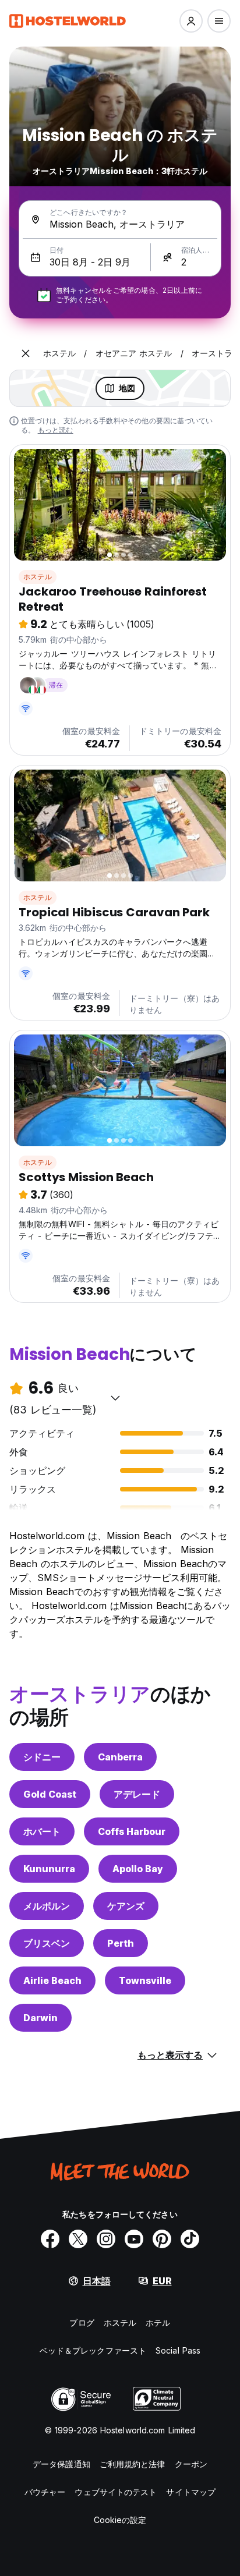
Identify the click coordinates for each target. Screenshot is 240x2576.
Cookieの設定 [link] (120, 2520)
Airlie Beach (52, 1980)
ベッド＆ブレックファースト (93, 2350)
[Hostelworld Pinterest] (162, 2239)
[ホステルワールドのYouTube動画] (134, 2239)
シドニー (42, 1757)
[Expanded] (26, 353)
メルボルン (47, 1906)
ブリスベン (47, 1943)
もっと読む (56, 430)
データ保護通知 (61, 2464)
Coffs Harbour (132, 1831)
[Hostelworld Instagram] (106, 2239)
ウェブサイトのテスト (116, 2492)
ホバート (42, 1831)
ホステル (38, 577)
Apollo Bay (138, 1869)
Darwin (40, 2018)
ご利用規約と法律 (133, 2464)
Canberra (120, 1757)
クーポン (191, 2464)
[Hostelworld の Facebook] (50, 2239)
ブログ (82, 2322)
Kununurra (49, 1869)
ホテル (158, 2322)
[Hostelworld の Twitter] (78, 2239)
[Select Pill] (191, 21)
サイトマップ (191, 2492)
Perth (121, 1943)
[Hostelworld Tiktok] (190, 2239)
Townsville (145, 1980)
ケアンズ (126, 1906)
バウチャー (45, 2492)
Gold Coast (50, 1794)
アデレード (137, 1794)
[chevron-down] (115, 1398)
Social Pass (178, 2350)
